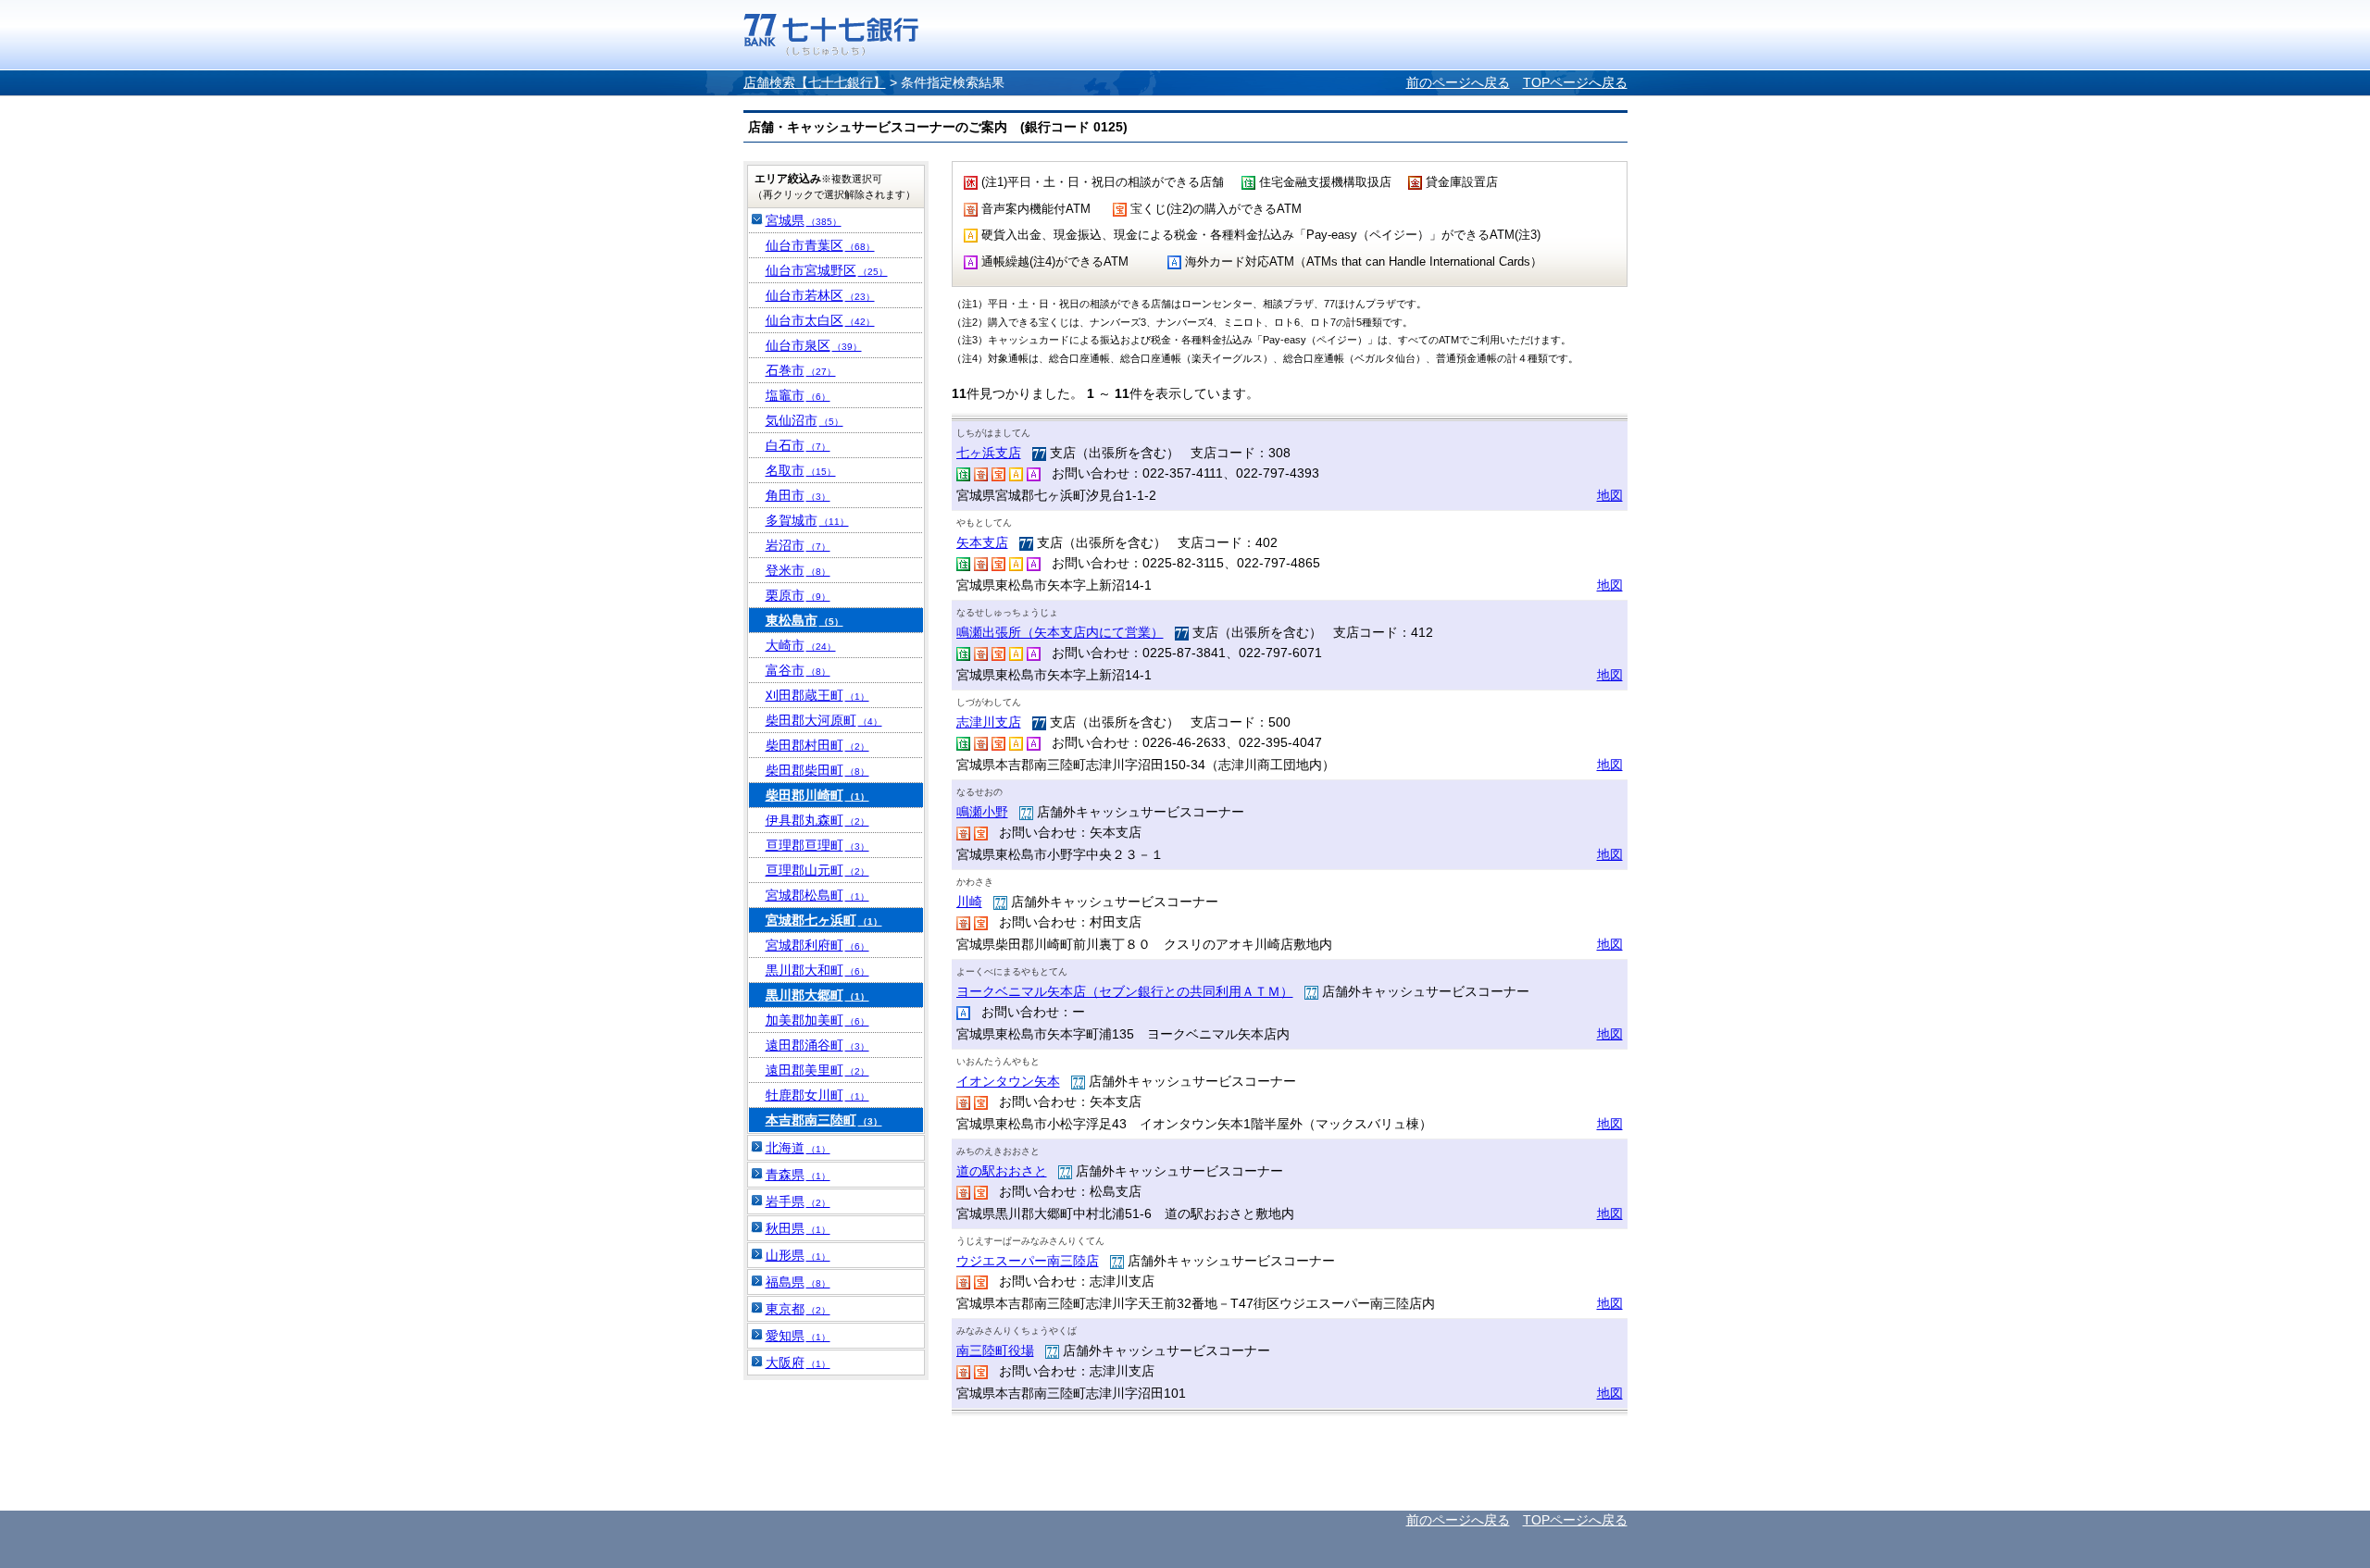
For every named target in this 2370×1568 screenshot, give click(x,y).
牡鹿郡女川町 (817, 1095)
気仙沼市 (805, 420)
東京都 (798, 1309)
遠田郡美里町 (817, 1070)
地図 (1610, 495)
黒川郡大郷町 (817, 995)
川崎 (969, 902)
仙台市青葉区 (820, 245)
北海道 (798, 1148)
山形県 (798, 1255)
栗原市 (798, 595)
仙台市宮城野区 (827, 270)
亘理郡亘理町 (817, 845)
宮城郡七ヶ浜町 (824, 920)
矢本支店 (982, 542)
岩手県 (798, 1201)
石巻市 (801, 370)
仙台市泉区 (814, 345)
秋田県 (798, 1228)
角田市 (798, 495)
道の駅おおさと (1002, 1171)
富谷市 (798, 670)
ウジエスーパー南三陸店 (1028, 1261)
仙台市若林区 (820, 295)
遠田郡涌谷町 (817, 1045)
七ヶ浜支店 (989, 453)
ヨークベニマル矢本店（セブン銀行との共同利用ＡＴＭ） (1125, 991)
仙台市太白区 (820, 320)
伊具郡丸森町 (817, 820)
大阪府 (798, 1363)
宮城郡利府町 (817, 945)
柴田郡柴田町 (817, 770)
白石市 (798, 445)
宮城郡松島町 (817, 895)
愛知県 (798, 1336)
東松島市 (805, 620)
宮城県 (804, 220)
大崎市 (801, 645)
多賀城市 (807, 520)
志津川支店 (989, 722)
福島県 (798, 1282)
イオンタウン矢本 (1008, 1081)
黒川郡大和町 (817, 970)
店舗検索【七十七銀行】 (815, 82)
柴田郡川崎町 (817, 795)
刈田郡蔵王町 (817, 695)
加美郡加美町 (817, 1020)
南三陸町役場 (995, 1350)
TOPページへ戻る (1575, 82)
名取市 (801, 470)
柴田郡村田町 (817, 745)
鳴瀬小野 (982, 812)
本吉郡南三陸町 (824, 1120)
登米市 (798, 570)
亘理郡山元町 (817, 870)
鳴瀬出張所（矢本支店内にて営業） (1060, 632)
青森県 (798, 1175)
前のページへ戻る (1458, 82)
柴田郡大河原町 (824, 720)
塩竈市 (798, 395)
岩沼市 (798, 545)
